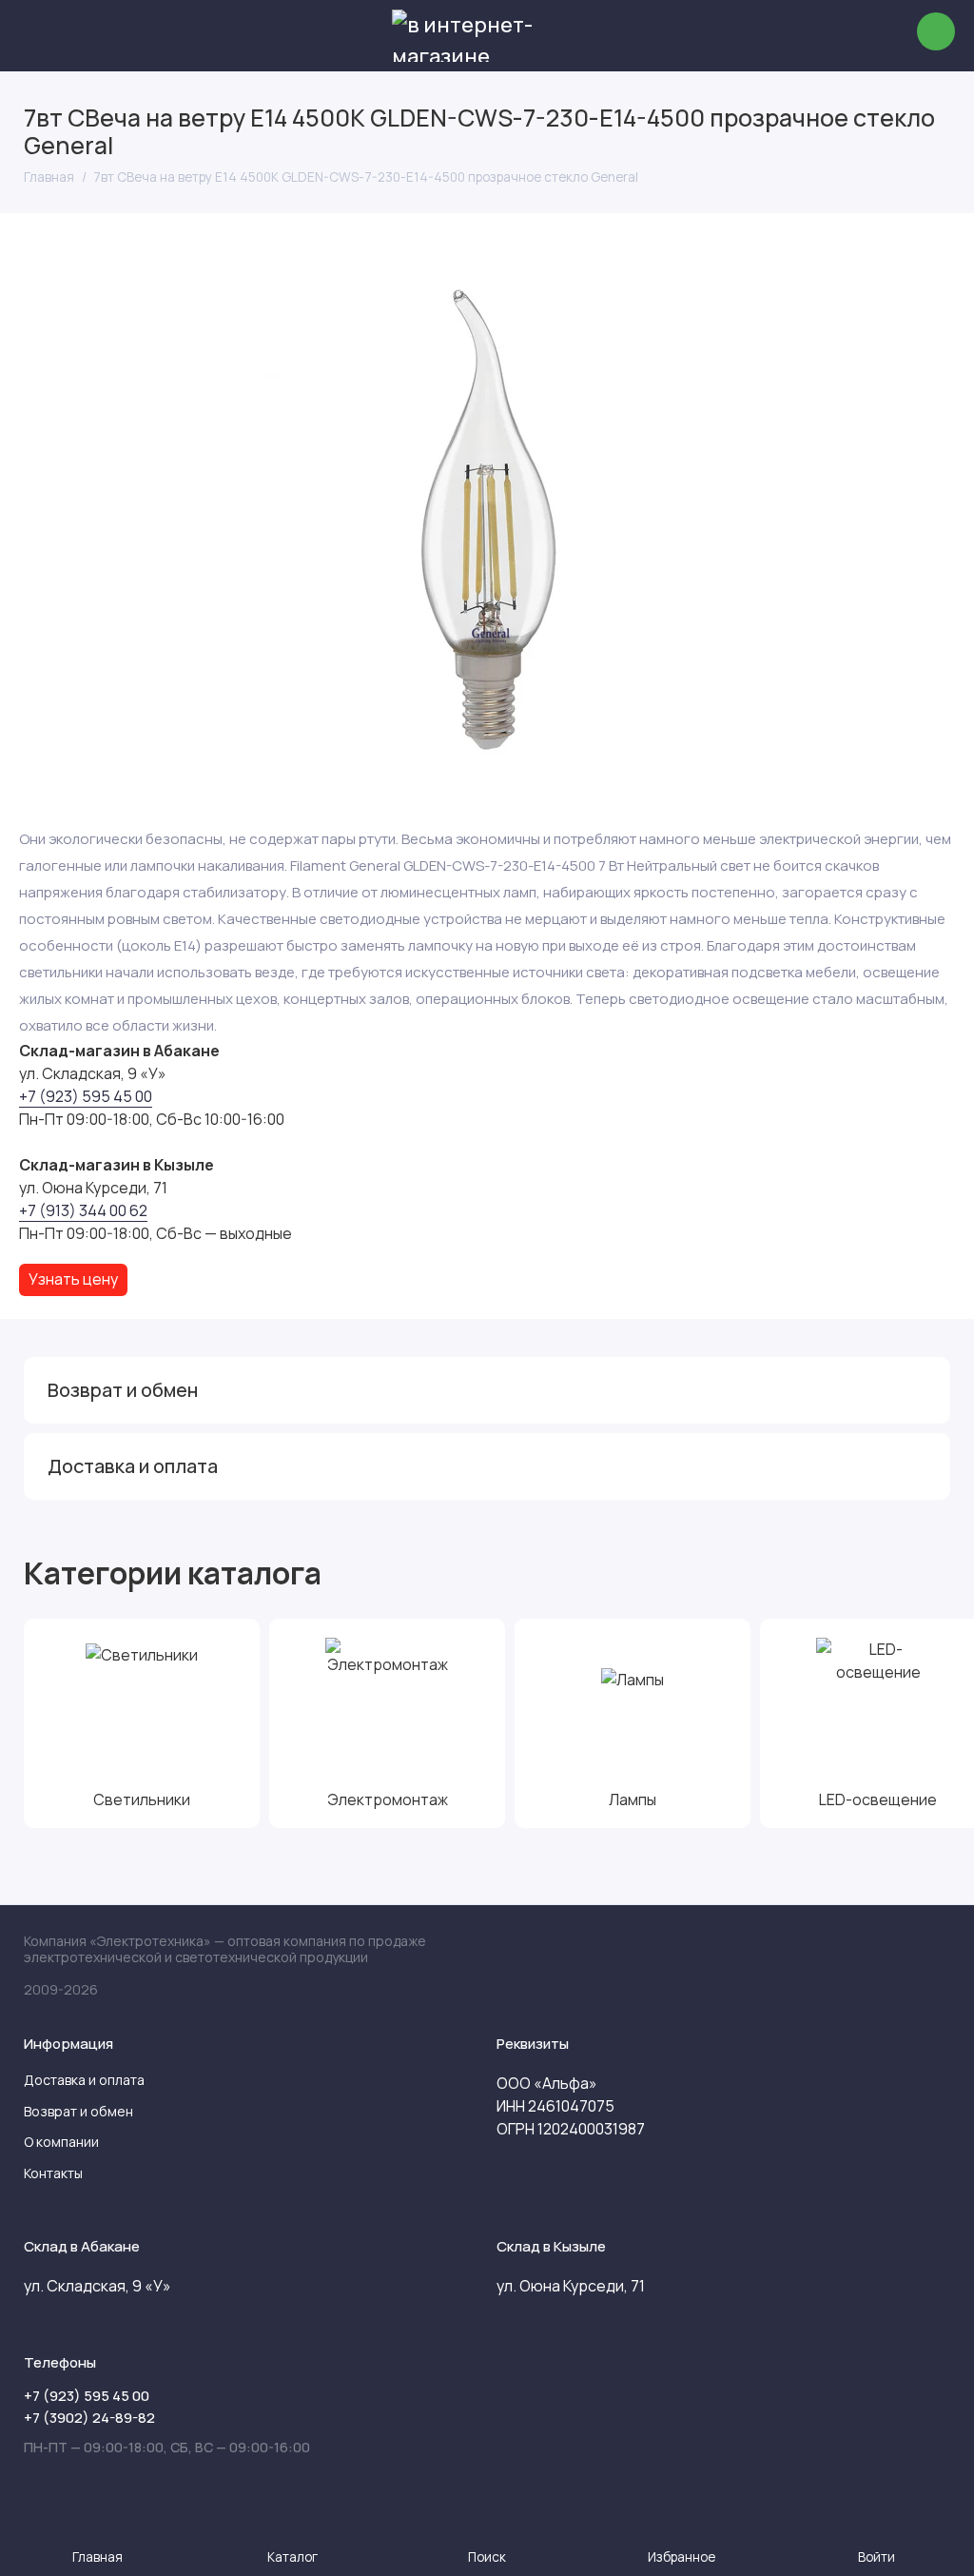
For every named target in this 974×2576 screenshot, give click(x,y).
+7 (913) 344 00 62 (83, 1210)
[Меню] (36, 36)
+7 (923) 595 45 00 (86, 1096)
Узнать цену (73, 1279)
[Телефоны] (936, 31)
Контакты (53, 2173)
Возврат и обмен (78, 2111)
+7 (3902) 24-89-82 (89, 2418)
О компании (61, 2142)
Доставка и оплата (84, 2080)
